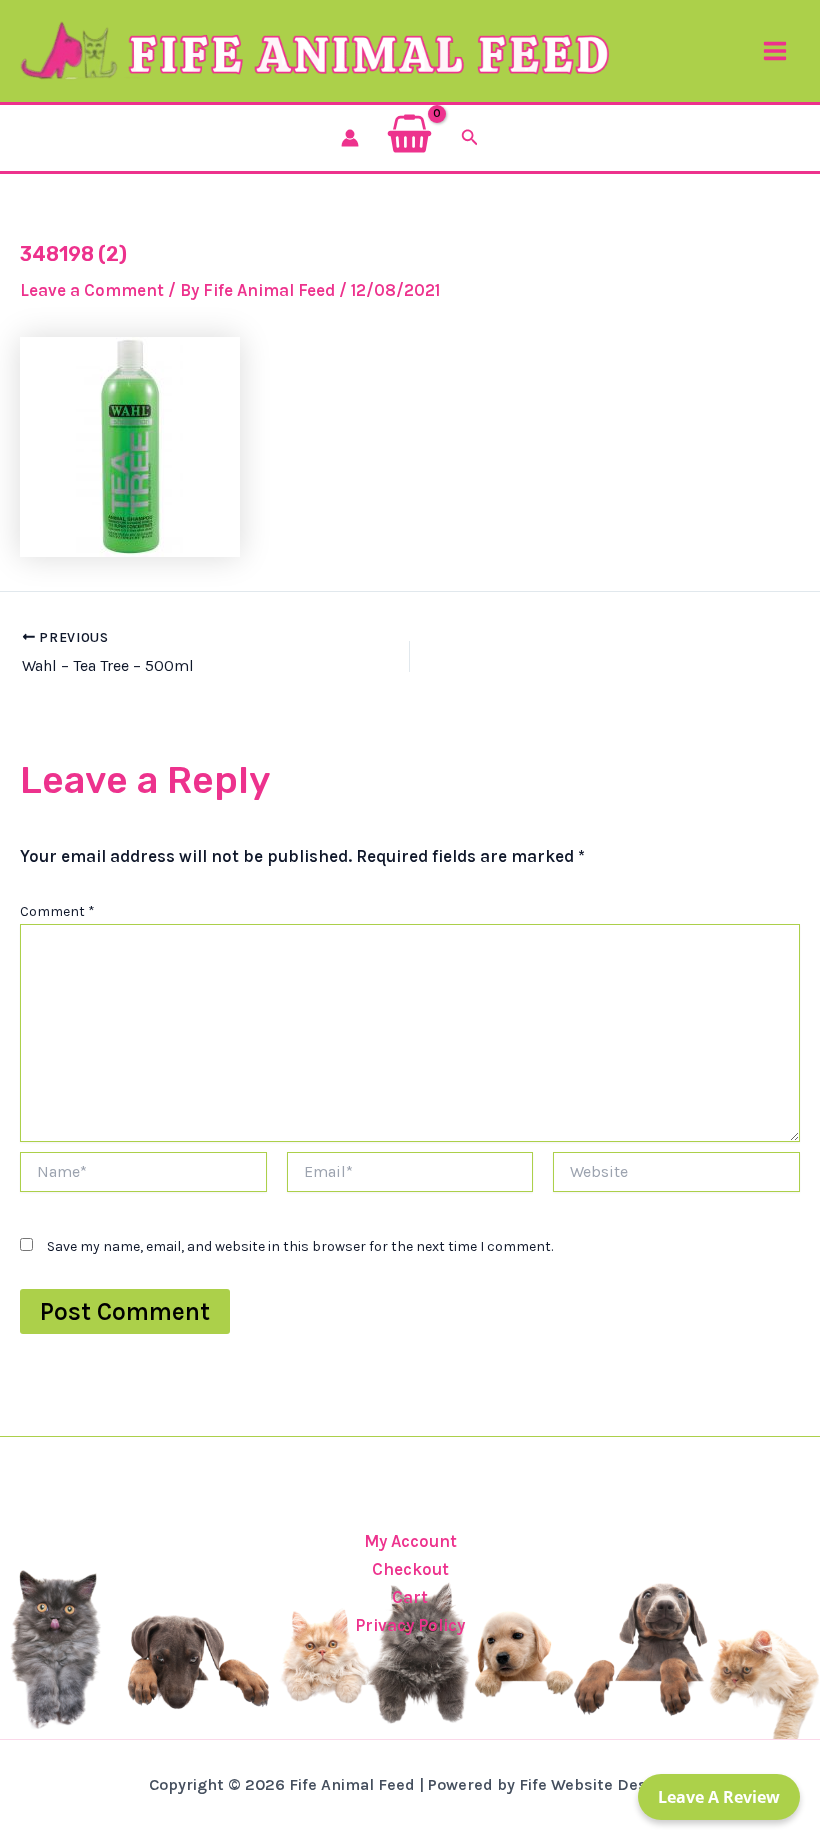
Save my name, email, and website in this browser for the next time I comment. (300, 1246)
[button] (470, 138)
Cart (410, 1597)
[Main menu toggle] (775, 51)
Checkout (410, 1569)
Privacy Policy (410, 1625)
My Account (410, 1541)
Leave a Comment (92, 290)
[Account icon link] (350, 138)
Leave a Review (719, 1797)
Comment (57, 911)
